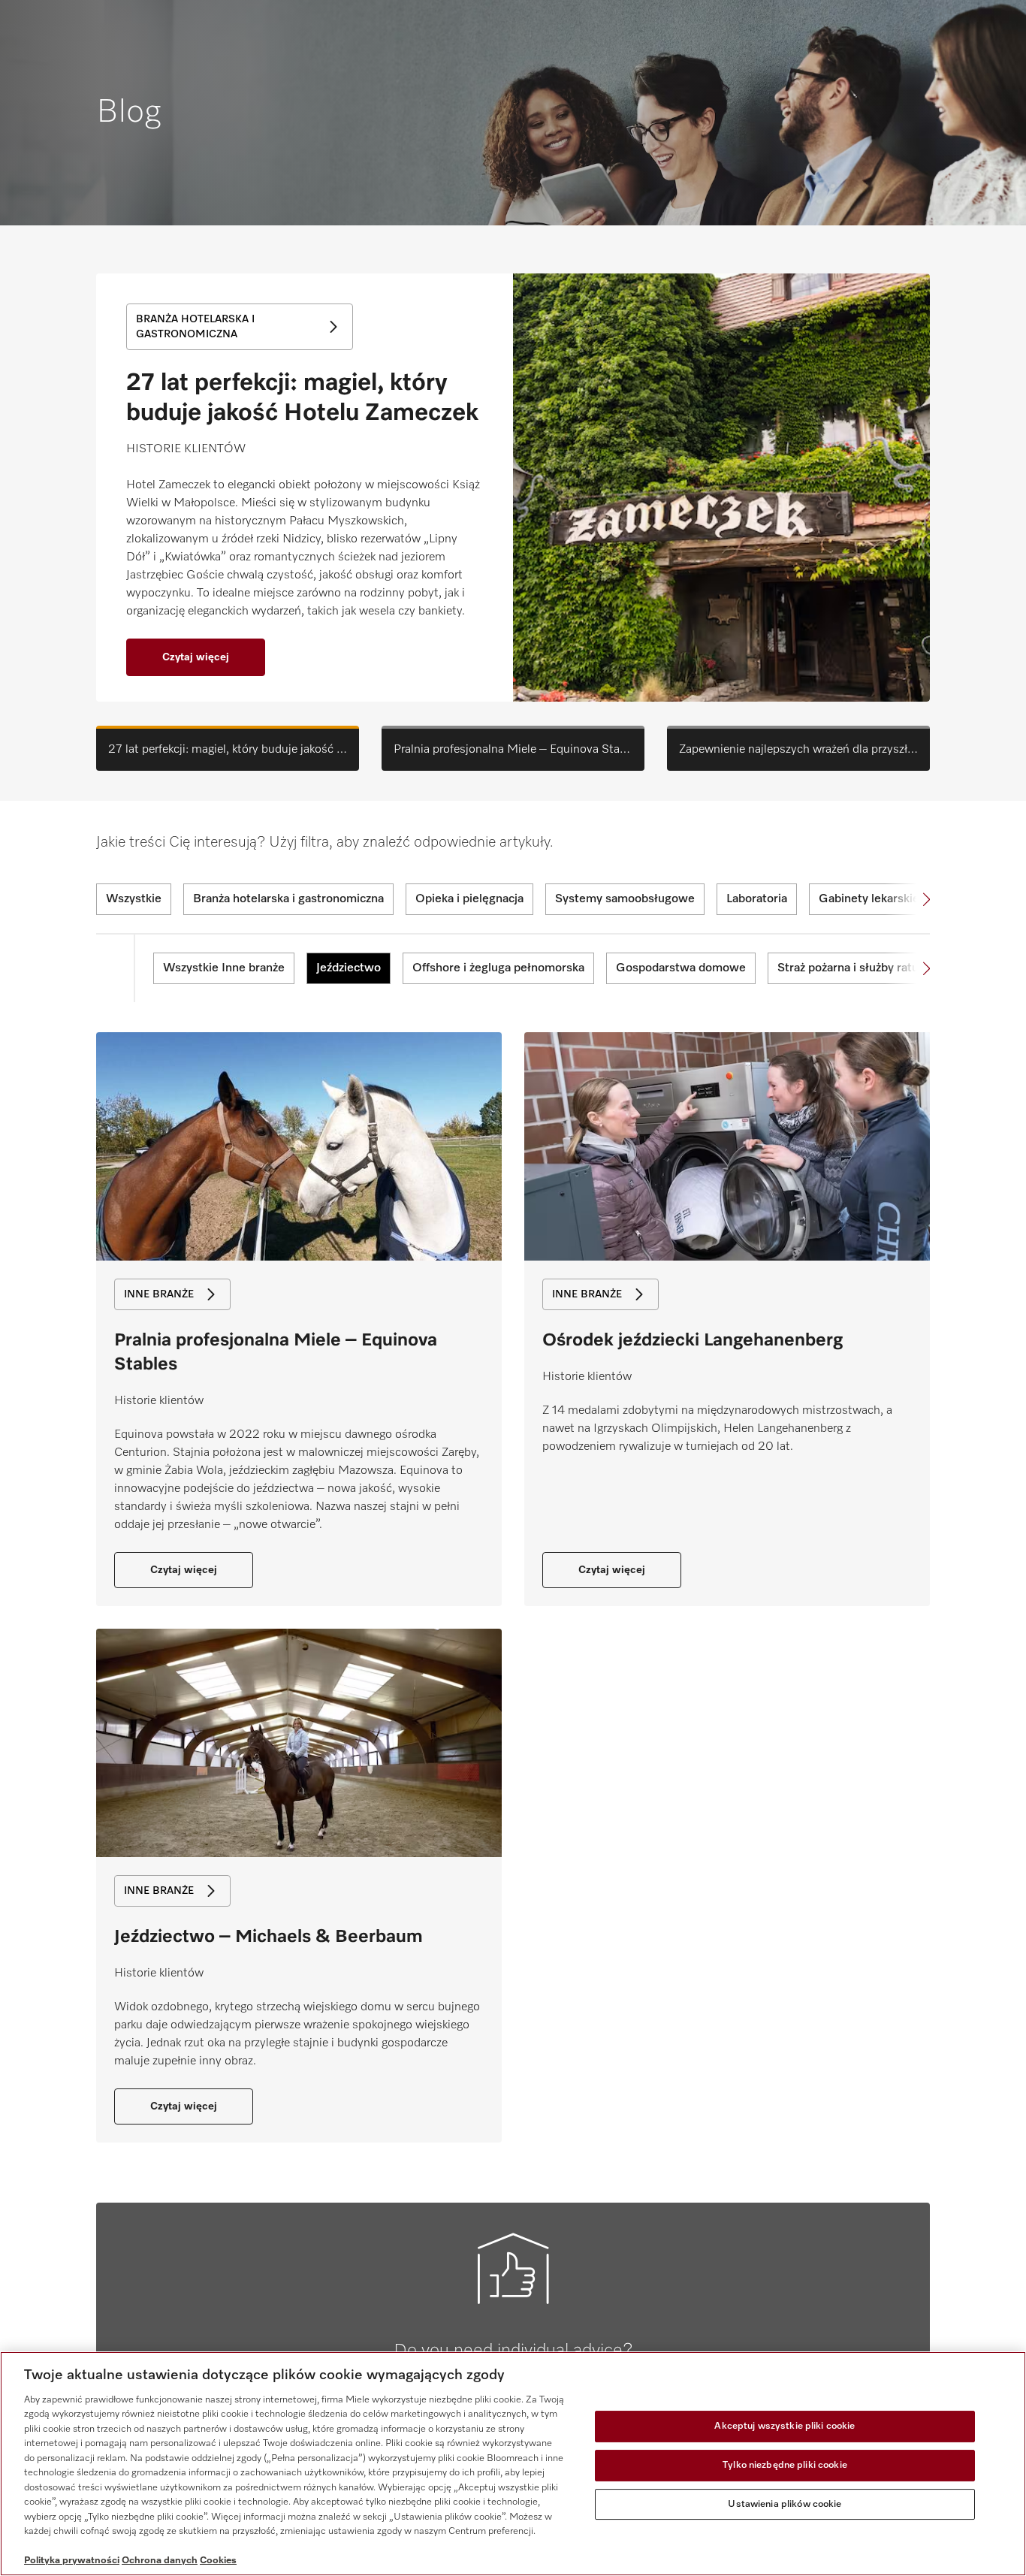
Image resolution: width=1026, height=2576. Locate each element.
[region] (513, 2464)
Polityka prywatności (72, 2561)
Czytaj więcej (196, 657)
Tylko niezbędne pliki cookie (785, 2465)
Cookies (218, 2561)
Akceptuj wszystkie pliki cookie (785, 2427)
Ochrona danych (160, 2561)
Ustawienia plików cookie (785, 2504)
